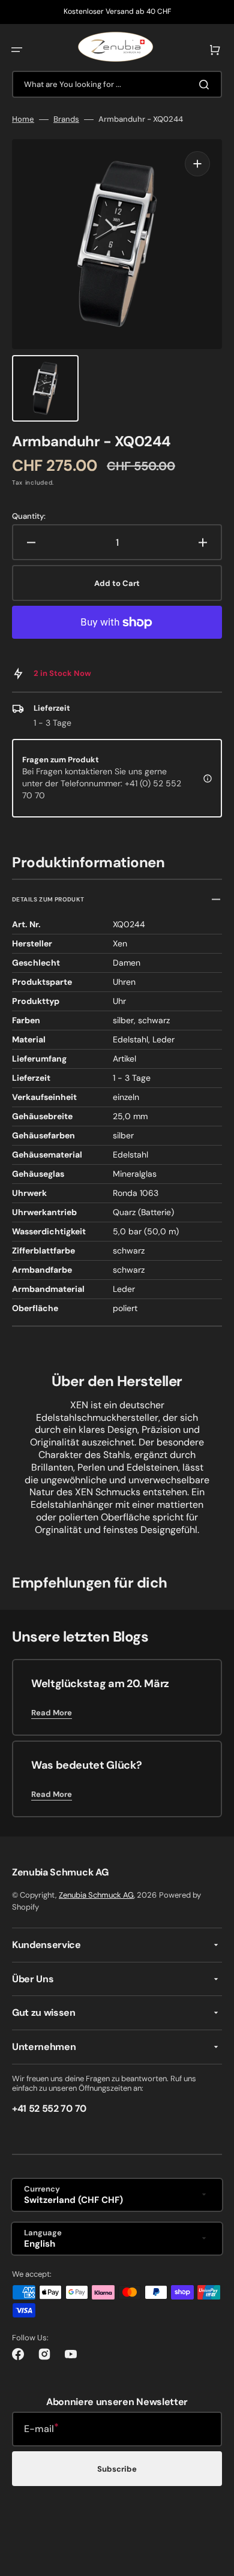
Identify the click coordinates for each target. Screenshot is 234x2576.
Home (23, 119)
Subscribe (117, 2469)
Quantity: (29, 516)
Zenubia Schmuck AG (96, 1895)
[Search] (206, 85)
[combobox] (117, 84)
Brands (66, 119)
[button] (17, 50)
